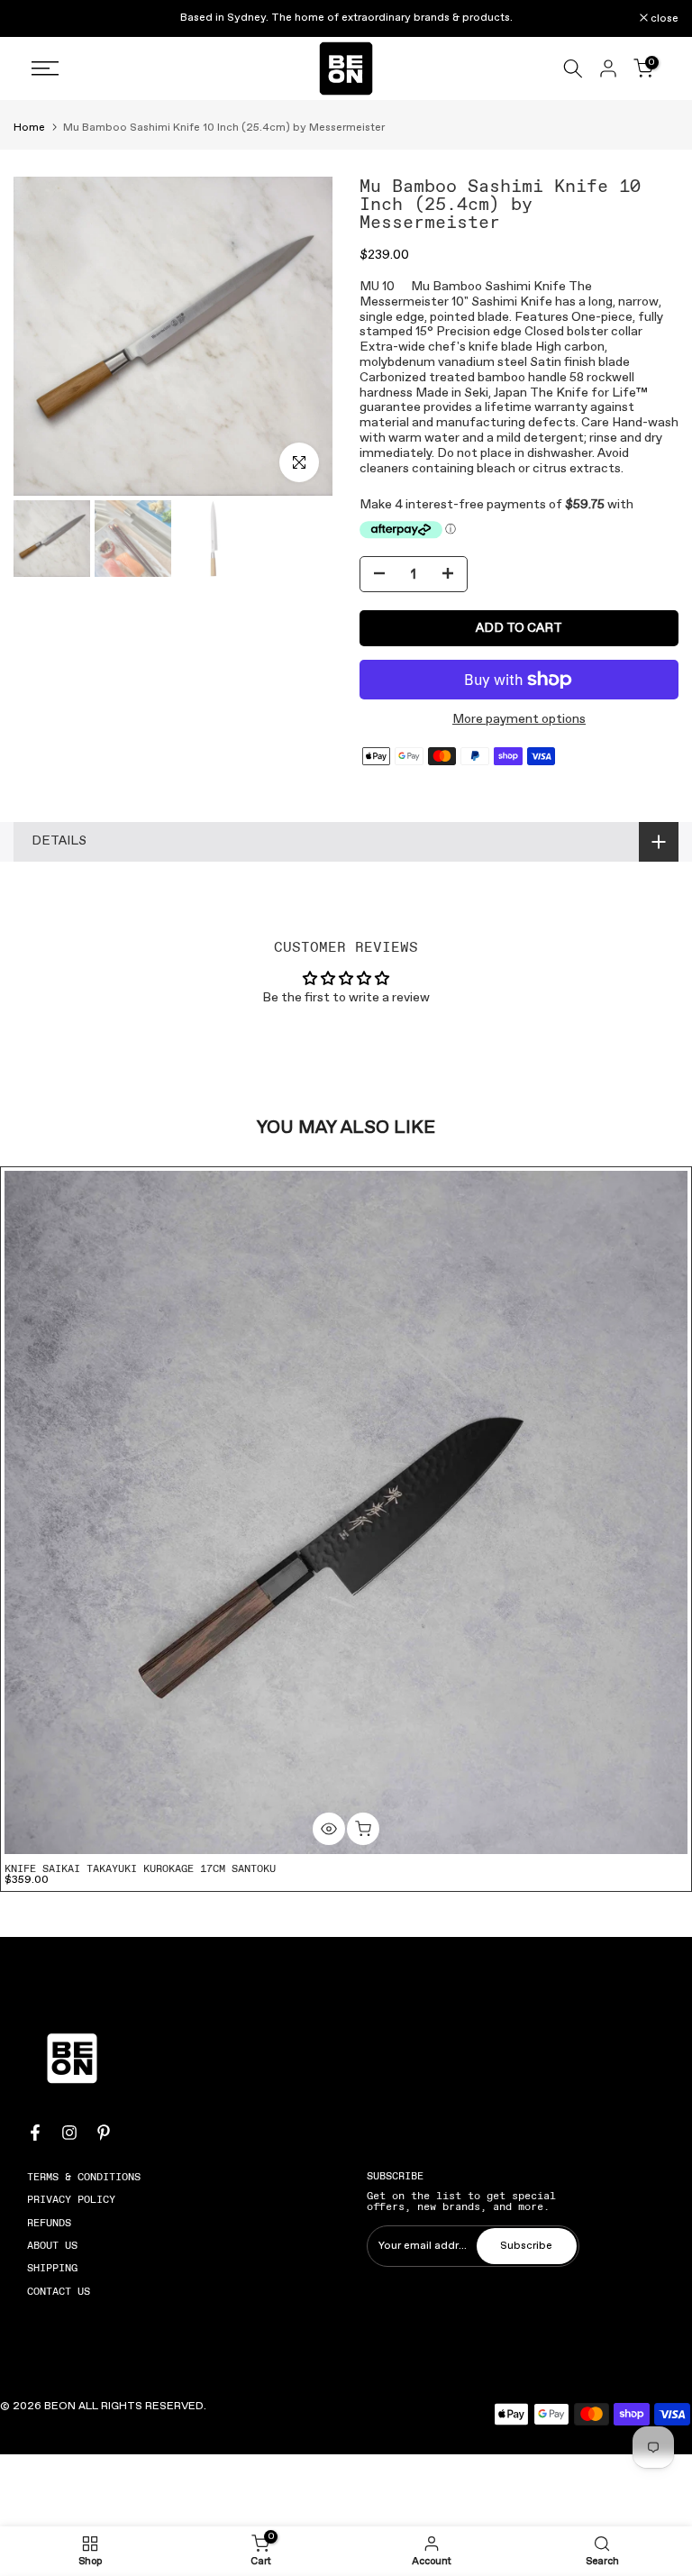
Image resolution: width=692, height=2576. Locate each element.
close (37, 19)
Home (29, 128)
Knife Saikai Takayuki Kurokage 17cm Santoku (140, 1868)
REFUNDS (49, 2223)
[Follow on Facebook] (35, 2133)
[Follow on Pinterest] (104, 2133)
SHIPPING (52, 2268)
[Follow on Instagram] (69, 2133)
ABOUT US (52, 2245)
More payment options (519, 720)
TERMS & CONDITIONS (84, 2177)
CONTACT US (59, 2291)
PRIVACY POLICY (71, 2199)
